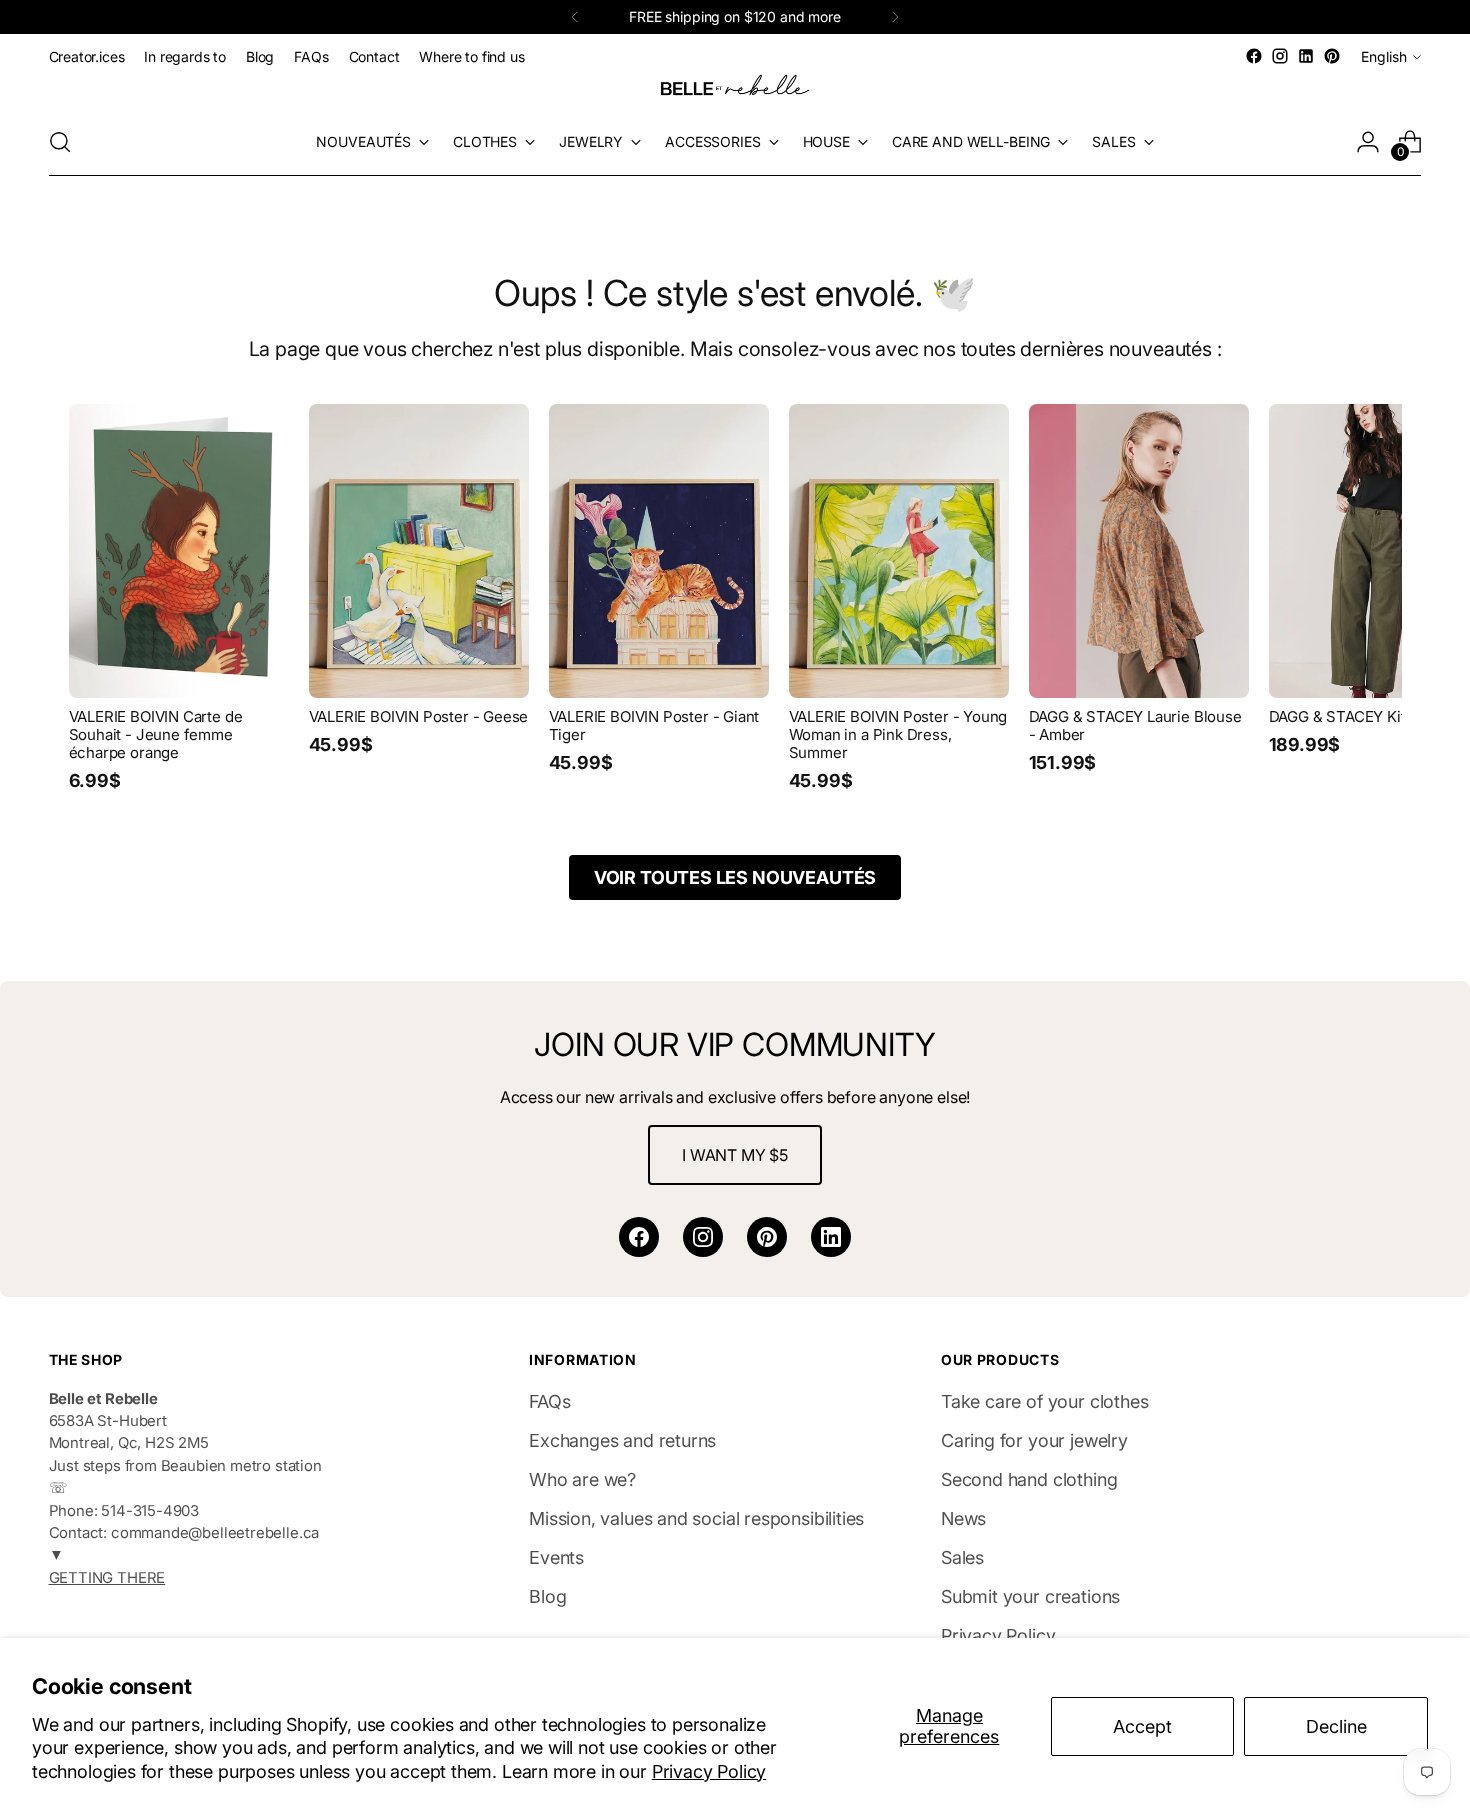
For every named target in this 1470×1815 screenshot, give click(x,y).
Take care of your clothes (1045, 1401)
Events (556, 1557)
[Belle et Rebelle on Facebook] (1254, 56)
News (963, 1518)
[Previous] (575, 17)
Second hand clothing (1029, 1479)
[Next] (895, 17)
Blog (547, 1596)
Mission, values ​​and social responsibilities (696, 1518)
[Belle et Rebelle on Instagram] (1280, 56)
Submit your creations (1030, 1596)
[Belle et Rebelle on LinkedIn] (1306, 56)
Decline (1336, 1726)
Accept (1142, 1726)
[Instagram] (703, 1237)
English (1384, 56)
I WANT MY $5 (735, 1155)
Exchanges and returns (622, 1440)
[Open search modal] (60, 142)
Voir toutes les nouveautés (735, 877)
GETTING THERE (107, 1578)
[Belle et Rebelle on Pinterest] (1332, 56)
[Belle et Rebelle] (735, 89)
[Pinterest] (767, 1237)
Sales (962, 1557)
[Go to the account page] (1368, 142)
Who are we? (582, 1479)
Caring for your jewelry (1034, 1440)
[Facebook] (639, 1237)
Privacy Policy (709, 1771)
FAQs (549, 1401)
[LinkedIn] (831, 1237)
